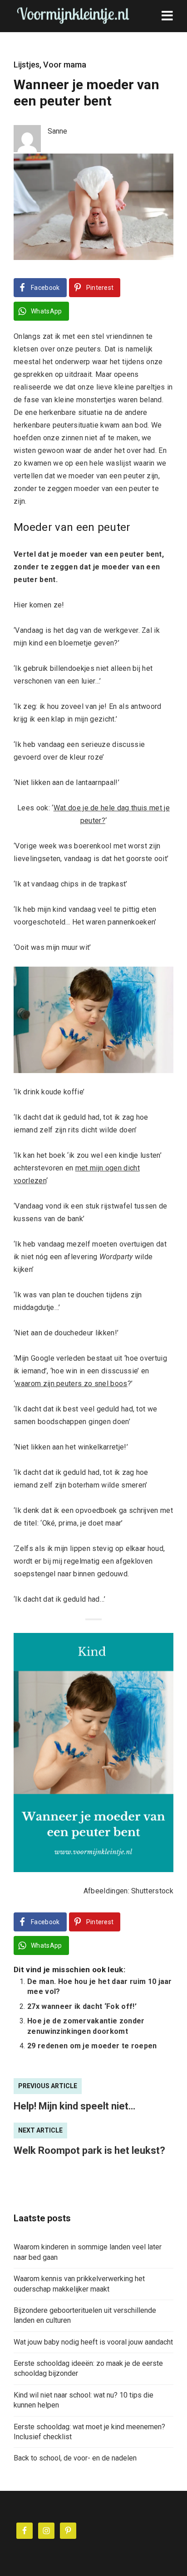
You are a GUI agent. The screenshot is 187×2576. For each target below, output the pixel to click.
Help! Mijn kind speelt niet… (74, 2106)
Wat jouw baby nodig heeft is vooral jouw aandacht (93, 2342)
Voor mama (65, 65)
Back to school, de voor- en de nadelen (75, 2458)
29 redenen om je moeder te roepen (92, 2046)
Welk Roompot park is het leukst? (89, 2150)
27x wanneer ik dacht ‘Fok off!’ (82, 2006)
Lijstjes (27, 65)
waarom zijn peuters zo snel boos (71, 1384)
